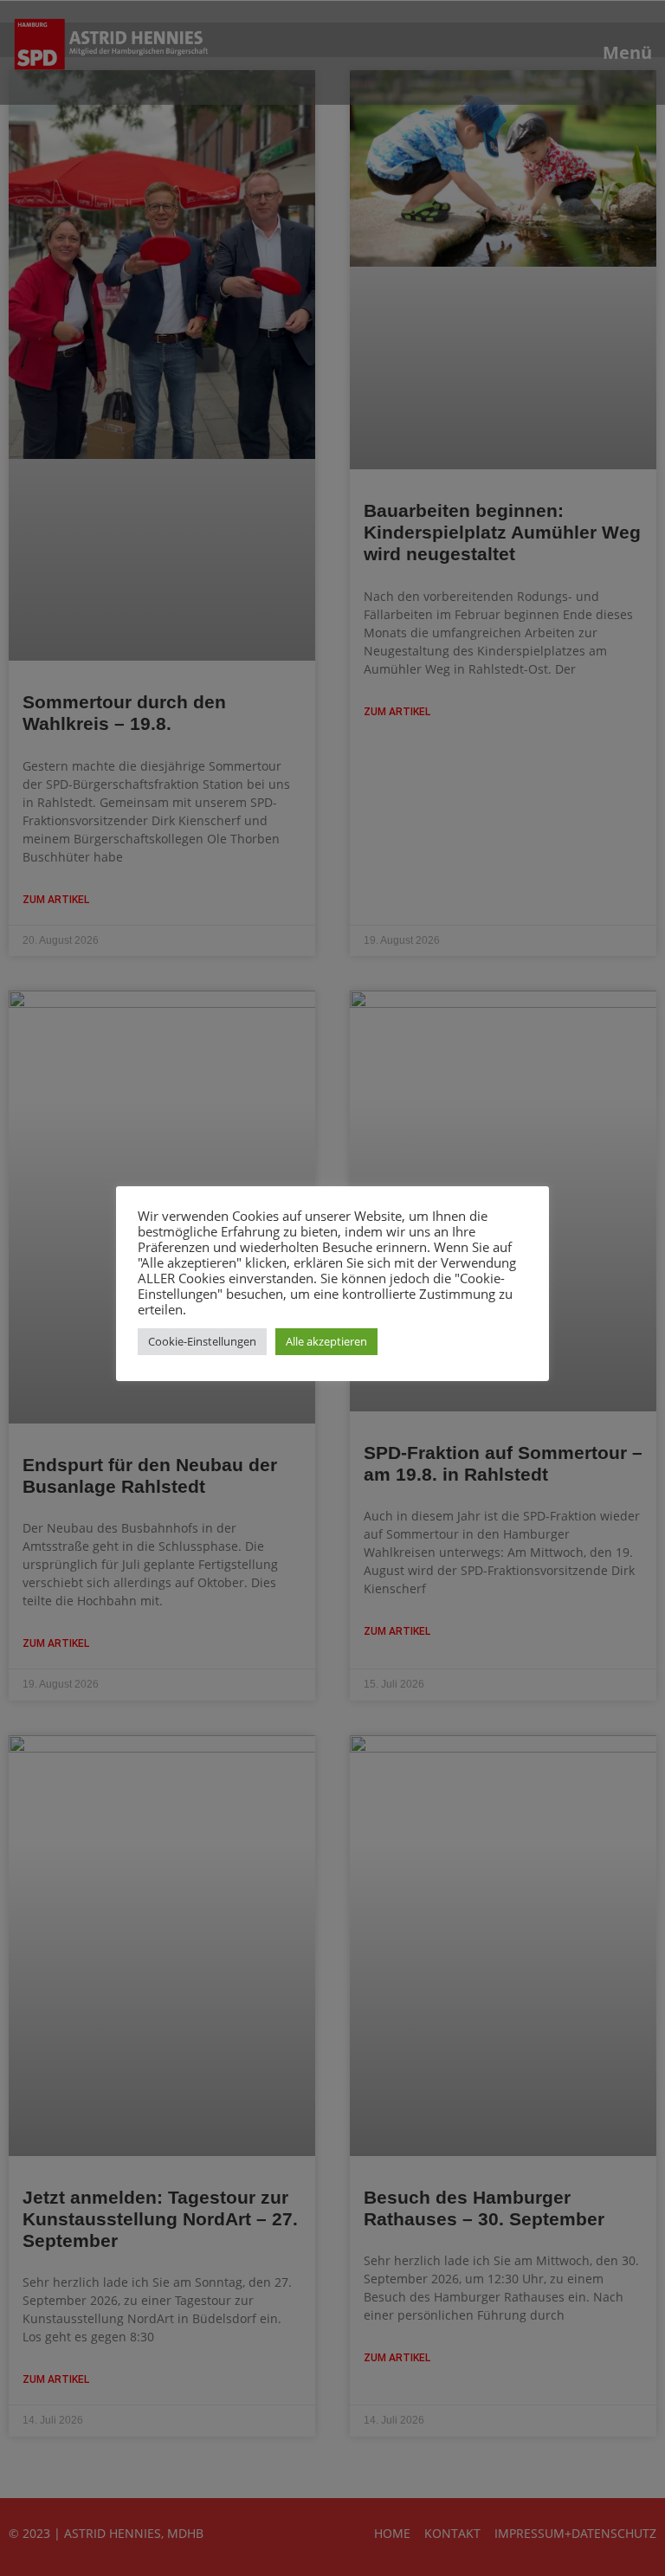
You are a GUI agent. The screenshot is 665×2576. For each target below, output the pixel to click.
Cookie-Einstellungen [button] (202, 1341)
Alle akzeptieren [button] (326, 1341)
